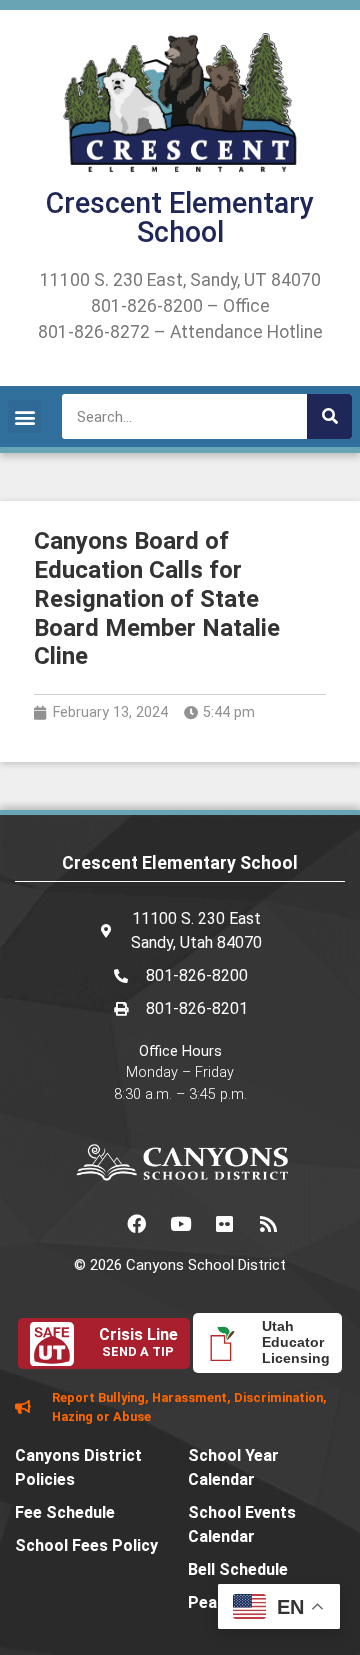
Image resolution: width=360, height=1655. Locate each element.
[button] (24, 416)
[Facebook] (136, 1223)
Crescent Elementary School (180, 217)
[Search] (329, 416)
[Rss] (268, 1223)
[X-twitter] (92, 1223)
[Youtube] (180, 1223)
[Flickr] (224, 1223)
